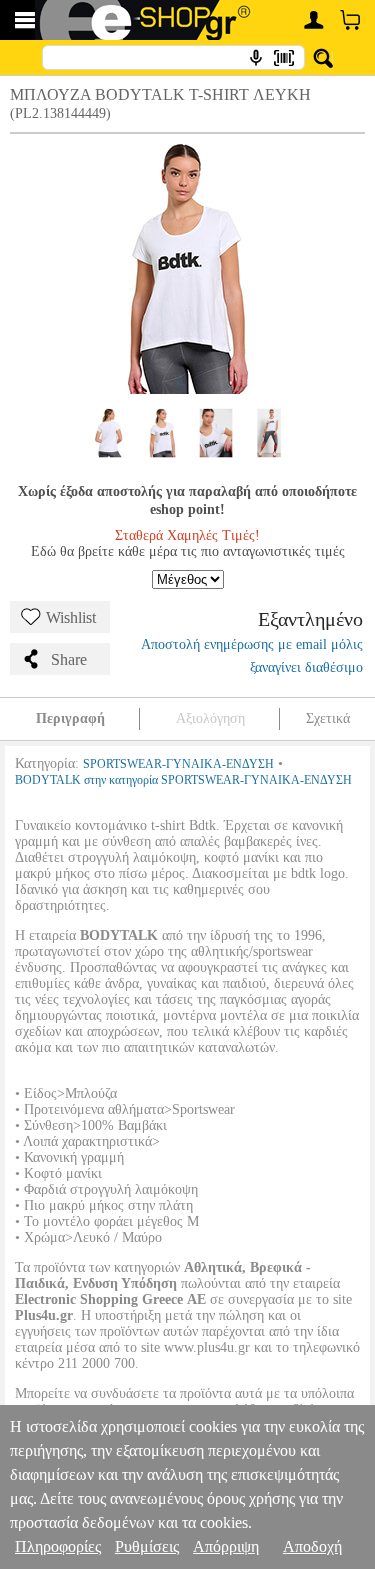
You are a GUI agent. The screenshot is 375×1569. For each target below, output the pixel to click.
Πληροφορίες (58, 1546)
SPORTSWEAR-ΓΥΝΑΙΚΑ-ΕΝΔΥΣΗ (178, 764)
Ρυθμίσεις (147, 1546)
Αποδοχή (312, 1546)
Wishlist (71, 617)
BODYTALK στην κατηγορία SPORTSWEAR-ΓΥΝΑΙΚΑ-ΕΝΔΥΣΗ (183, 780)
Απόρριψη (226, 1546)
